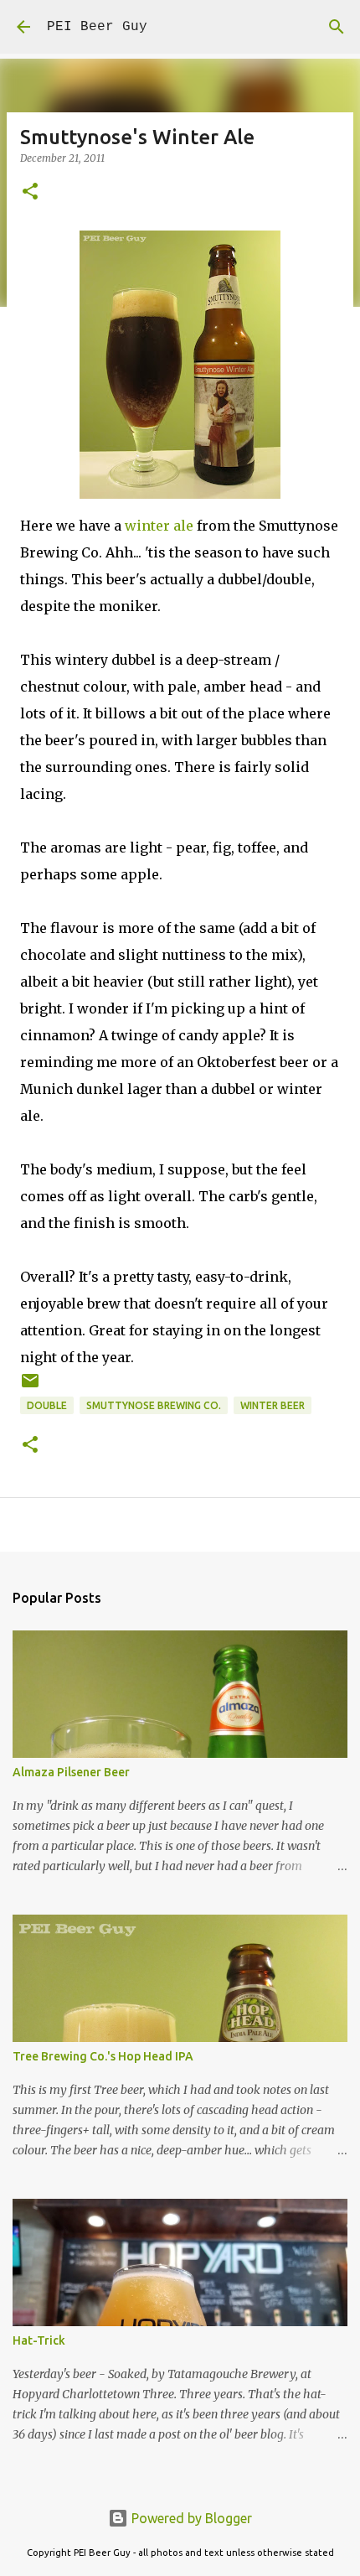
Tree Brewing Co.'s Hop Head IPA (103, 2056)
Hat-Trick (39, 2340)
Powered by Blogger (190, 2518)
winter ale (159, 526)
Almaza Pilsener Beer (71, 1772)
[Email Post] (30, 1387)
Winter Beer (273, 1405)
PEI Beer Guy (97, 27)
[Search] (337, 27)
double (47, 1405)
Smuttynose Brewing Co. (154, 1405)
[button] (30, 192)
